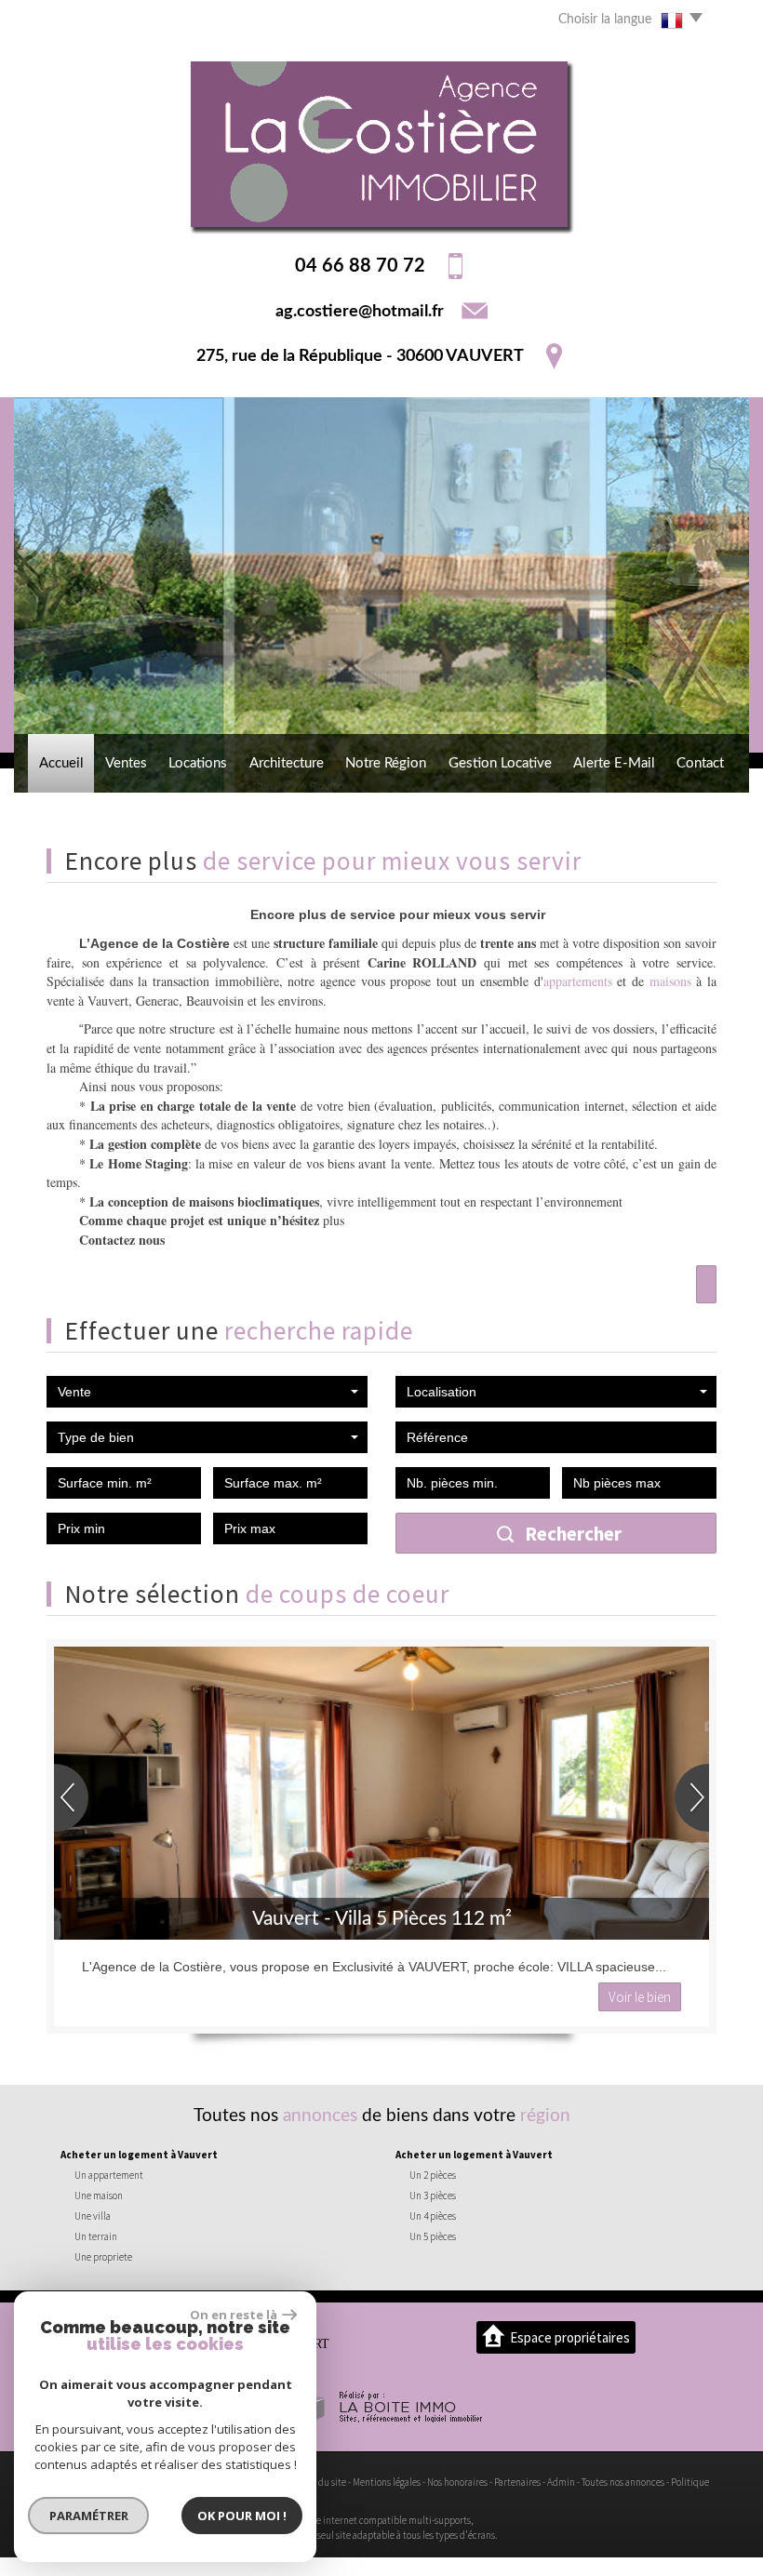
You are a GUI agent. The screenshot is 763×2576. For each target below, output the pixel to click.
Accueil (61, 763)
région (545, 2116)
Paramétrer (89, 2516)
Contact (700, 763)
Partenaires (517, 2482)
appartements (578, 981)
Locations (198, 763)
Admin (561, 2482)
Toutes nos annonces (623, 2482)
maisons (670, 981)
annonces (320, 2116)
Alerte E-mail (614, 763)
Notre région (386, 763)
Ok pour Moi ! (242, 2516)
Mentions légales (387, 2482)
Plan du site (322, 2482)
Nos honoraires (457, 2482)
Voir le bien (640, 1997)
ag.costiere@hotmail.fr (360, 311)
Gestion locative (500, 763)
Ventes (126, 763)
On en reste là (234, 2315)
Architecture (287, 763)
